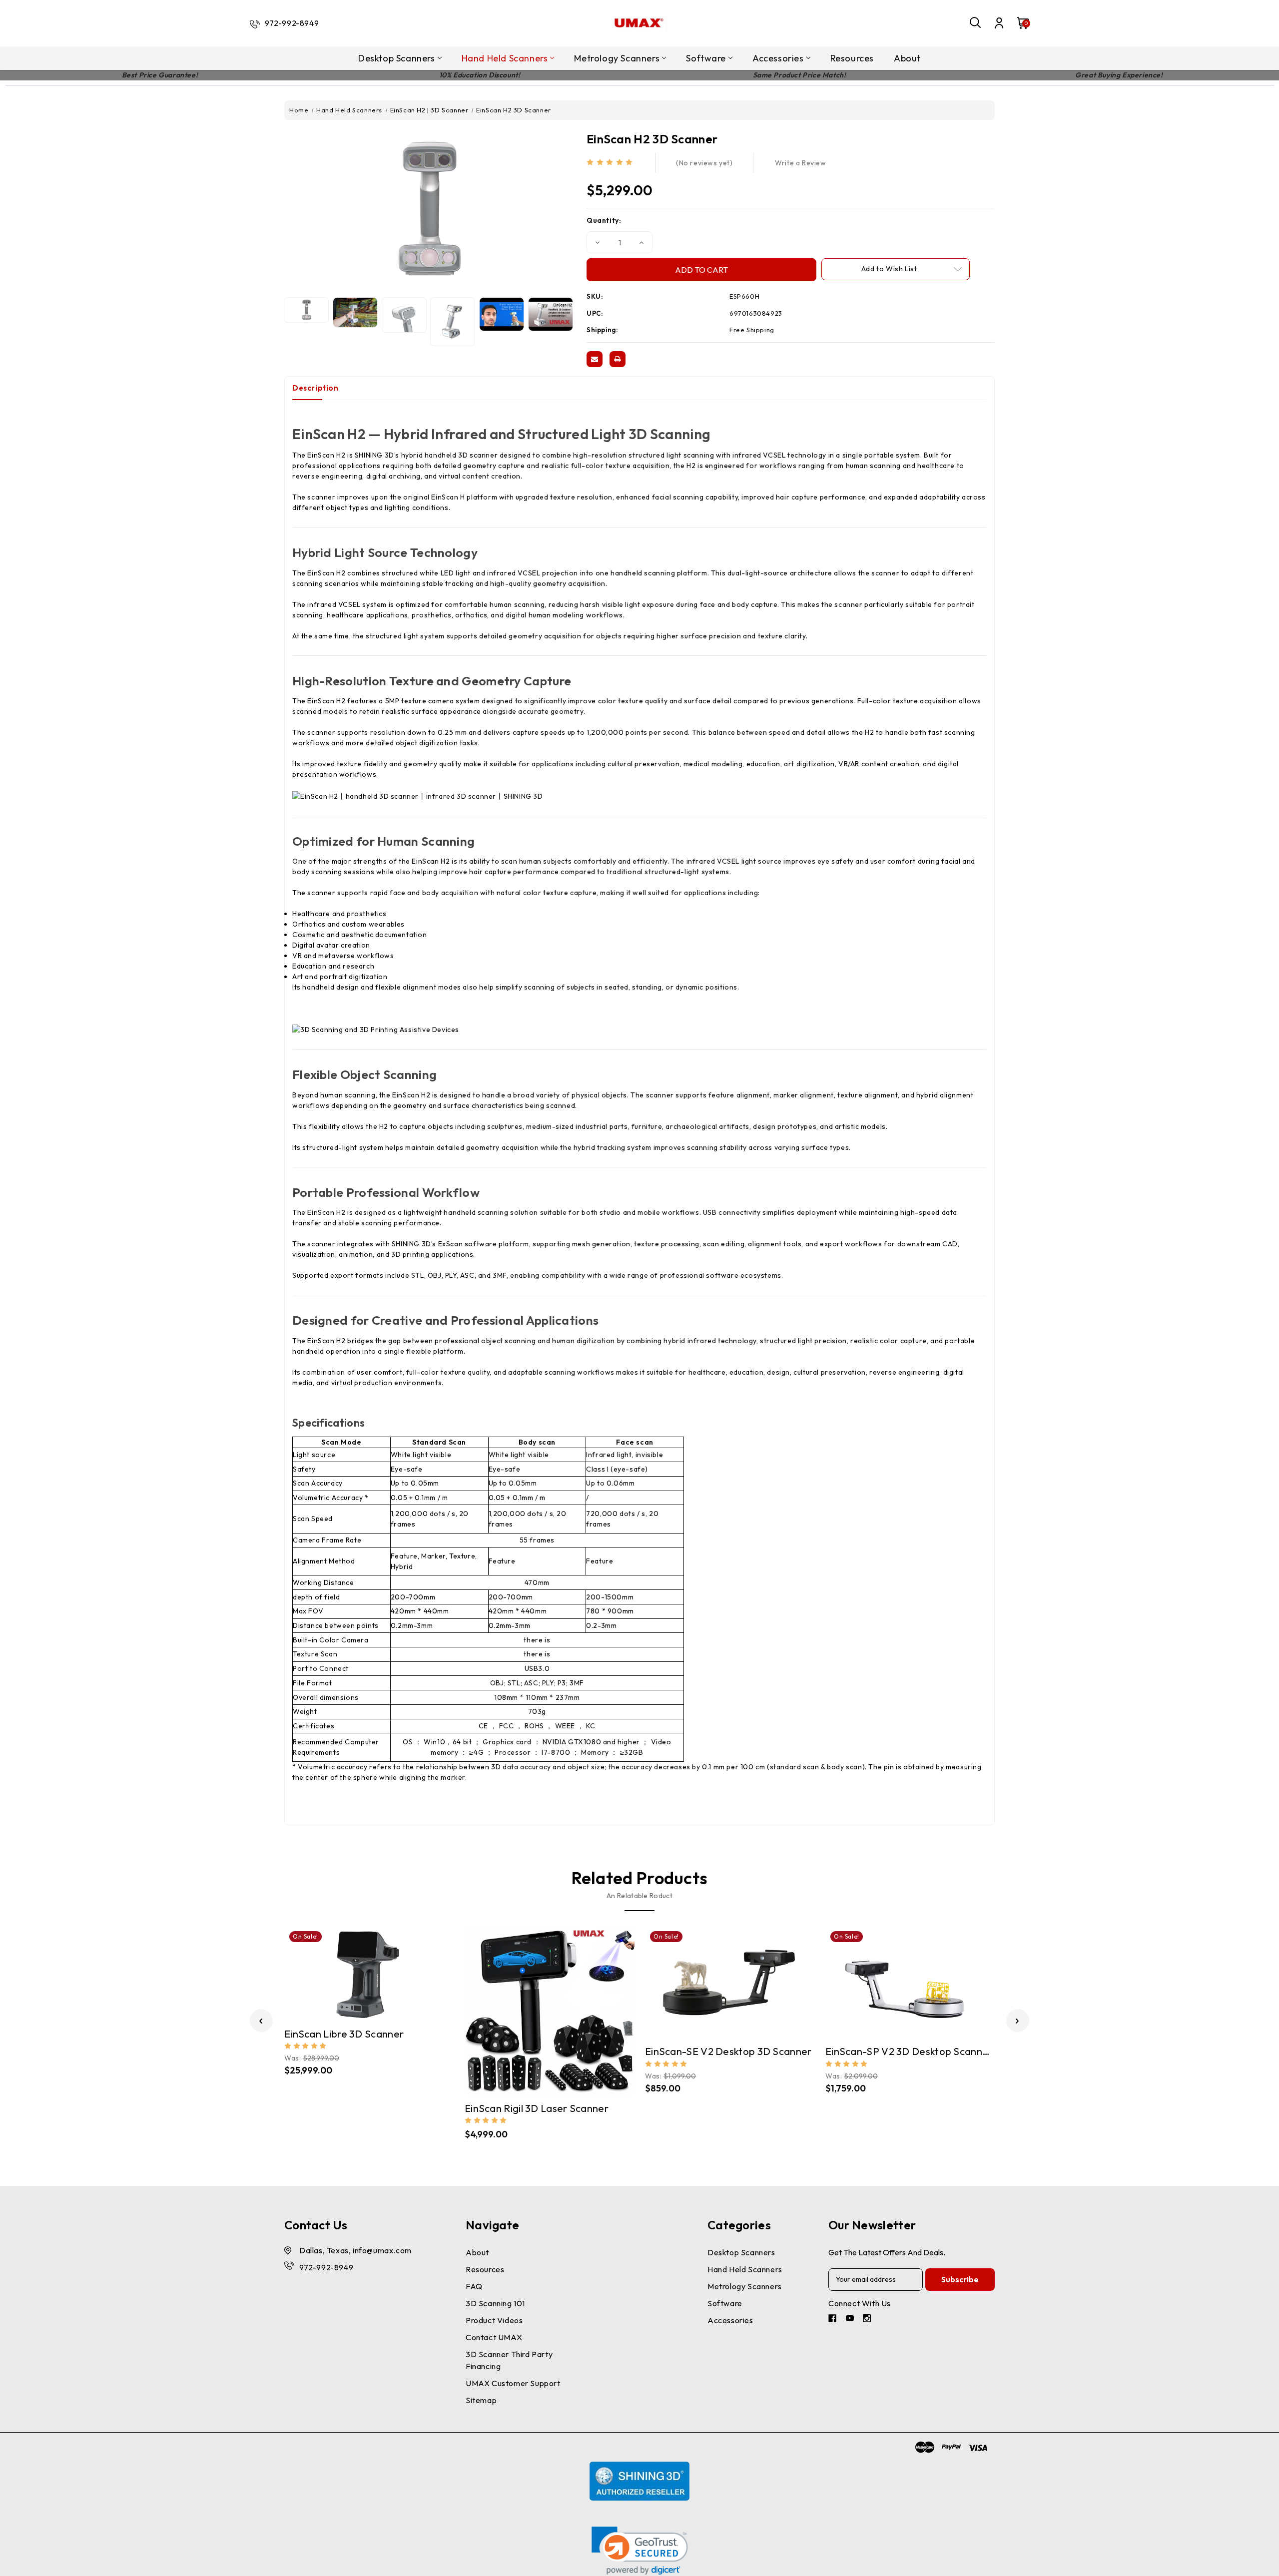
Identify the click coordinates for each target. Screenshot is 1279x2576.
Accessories (778, 58)
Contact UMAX (494, 2337)
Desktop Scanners (397, 58)
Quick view (340, 1972)
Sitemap (481, 2400)
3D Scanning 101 (495, 2303)
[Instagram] (868, 2319)
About (907, 58)
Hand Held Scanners (505, 58)
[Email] (595, 359)
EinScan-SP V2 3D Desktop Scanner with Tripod (910, 2051)
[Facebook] (834, 2319)
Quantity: (604, 220)
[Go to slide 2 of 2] (261, 2021)
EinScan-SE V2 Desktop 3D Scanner (728, 2051)
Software (706, 58)
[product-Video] (502, 314)
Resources (852, 58)
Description (316, 388)
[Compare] (359, 1971)
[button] (640, 2551)
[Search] (976, 23)
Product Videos (494, 2320)
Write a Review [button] (800, 163)
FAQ (474, 2286)
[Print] (618, 359)
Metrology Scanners (617, 58)
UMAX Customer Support (513, 2383)
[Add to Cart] (379, 1972)
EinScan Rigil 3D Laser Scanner (537, 2108)
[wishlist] (399, 1971)
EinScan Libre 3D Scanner (344, 2034)
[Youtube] (851, 2319)
